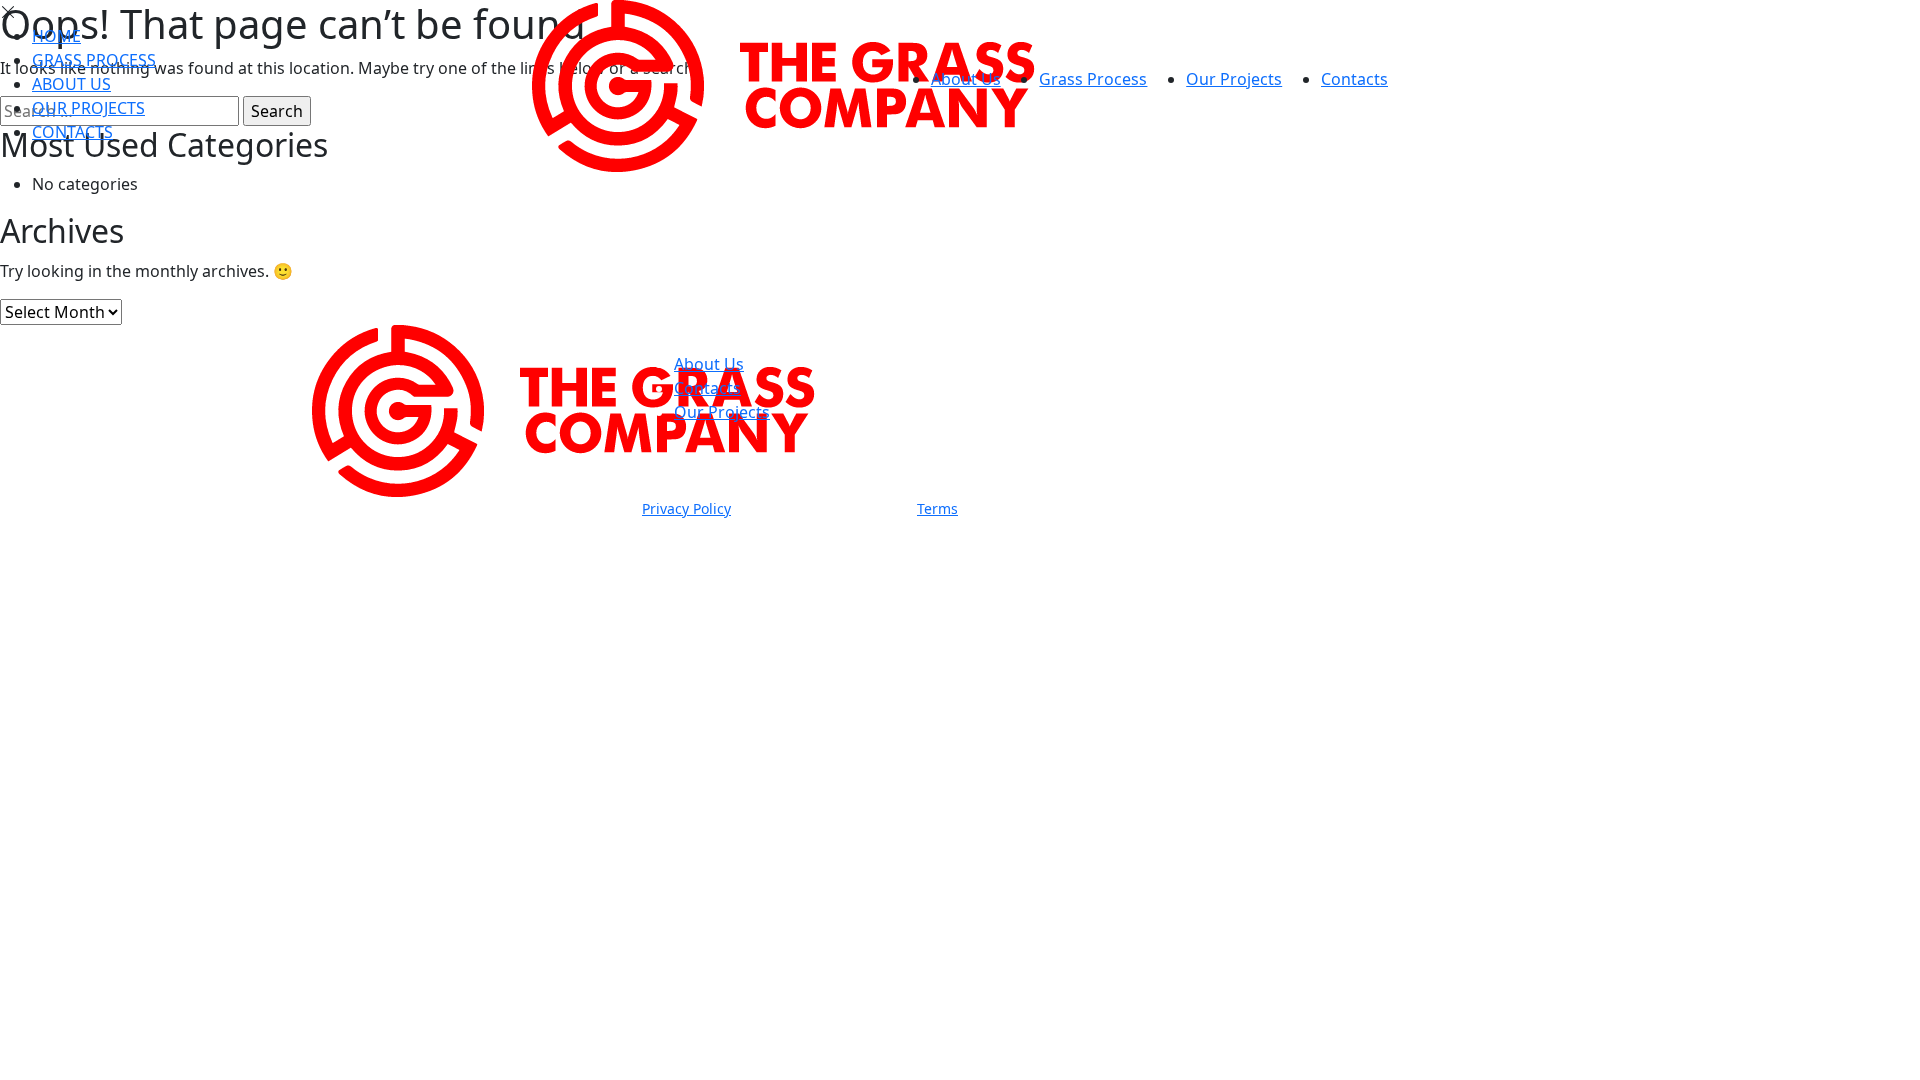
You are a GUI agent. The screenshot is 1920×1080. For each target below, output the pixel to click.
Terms (937, 508)
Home (56, 36)
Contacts (1354, 79)
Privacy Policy (686, 508)
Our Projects (1234, 79)
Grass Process (1093, 79)
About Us (966, 79)
